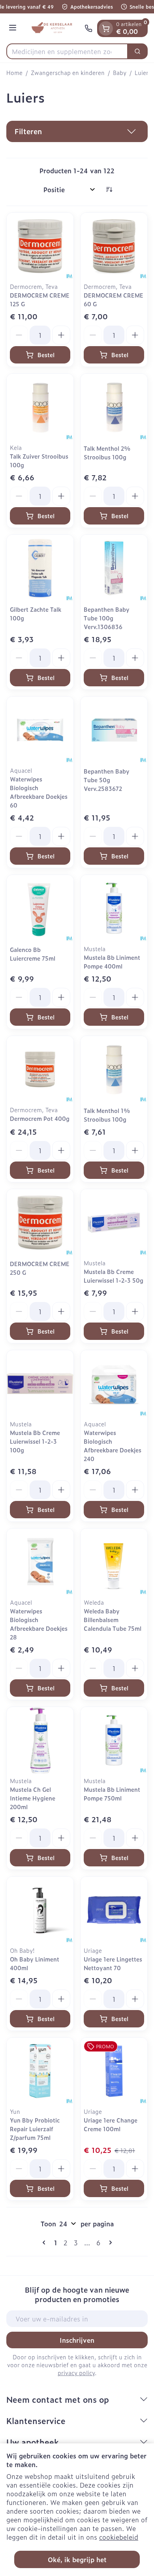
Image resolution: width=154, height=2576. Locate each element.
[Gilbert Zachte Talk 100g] (40, 568)
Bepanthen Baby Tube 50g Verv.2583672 (107, 780)
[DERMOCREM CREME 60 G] (114, 246)
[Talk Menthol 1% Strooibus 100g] (114, 1069)
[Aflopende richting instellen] (109, 189)
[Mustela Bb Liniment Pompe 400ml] (114, 908)
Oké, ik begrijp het (77, 2559)
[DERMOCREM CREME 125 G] (40, 246)
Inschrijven (77, 2340)
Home (14, 73)
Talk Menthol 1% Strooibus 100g (107, 1115)
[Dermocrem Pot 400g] (40, 1069)
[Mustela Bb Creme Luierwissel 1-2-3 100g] (40, 1384)
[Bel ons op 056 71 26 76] (88, 28)
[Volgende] (109, 2243)
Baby (120, 73)
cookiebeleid (119, 2537)
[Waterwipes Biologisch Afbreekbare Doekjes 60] (40, 730)
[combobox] (67, 51)
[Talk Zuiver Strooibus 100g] (40, 407)
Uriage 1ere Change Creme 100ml (111, 2124)
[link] (45, 2243)
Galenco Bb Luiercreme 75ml (33, 954)
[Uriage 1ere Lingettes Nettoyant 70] (114, 1910)
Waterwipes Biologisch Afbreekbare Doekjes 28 (39, 1624)
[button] (77, 131)
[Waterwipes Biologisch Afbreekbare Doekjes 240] (114, 1384)
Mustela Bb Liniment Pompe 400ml (112, 962)
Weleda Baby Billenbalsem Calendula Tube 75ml (113, 1620)
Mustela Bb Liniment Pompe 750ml (112, 1794)
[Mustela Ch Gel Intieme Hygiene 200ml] (40, 1740)
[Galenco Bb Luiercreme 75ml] (40, 908)
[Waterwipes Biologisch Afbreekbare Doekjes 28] (40, 1562)
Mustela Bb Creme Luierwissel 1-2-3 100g (35, 1441)
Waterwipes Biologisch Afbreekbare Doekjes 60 (39, 792)
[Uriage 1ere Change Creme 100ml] (114, 2071)
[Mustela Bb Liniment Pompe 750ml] (114, 1740)
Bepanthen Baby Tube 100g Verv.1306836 (107, 618)
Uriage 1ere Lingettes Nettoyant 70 (113, 1963)
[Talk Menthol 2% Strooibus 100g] (114, 407)
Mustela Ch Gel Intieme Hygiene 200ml (33, 1798)
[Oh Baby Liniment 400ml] (40, 1910)
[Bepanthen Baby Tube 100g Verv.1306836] (114, 568)
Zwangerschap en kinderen (68, 73)
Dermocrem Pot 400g (40, 1118)
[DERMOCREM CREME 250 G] (40, 1222)
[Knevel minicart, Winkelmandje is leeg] (106, 28)
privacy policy (76, 2373)
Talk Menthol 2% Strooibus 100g (107, 452)
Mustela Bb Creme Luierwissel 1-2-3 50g (114, 1276)
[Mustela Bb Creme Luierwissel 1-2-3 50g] (114, 1222)
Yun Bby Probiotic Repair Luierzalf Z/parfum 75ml (35, 2129)
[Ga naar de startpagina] (52, 28)
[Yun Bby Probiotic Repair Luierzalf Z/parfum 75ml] (40, 2071)
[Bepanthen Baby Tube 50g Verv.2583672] (114, 730)
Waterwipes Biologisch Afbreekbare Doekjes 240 (113, 1445)
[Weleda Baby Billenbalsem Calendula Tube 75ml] (114, 1562)
